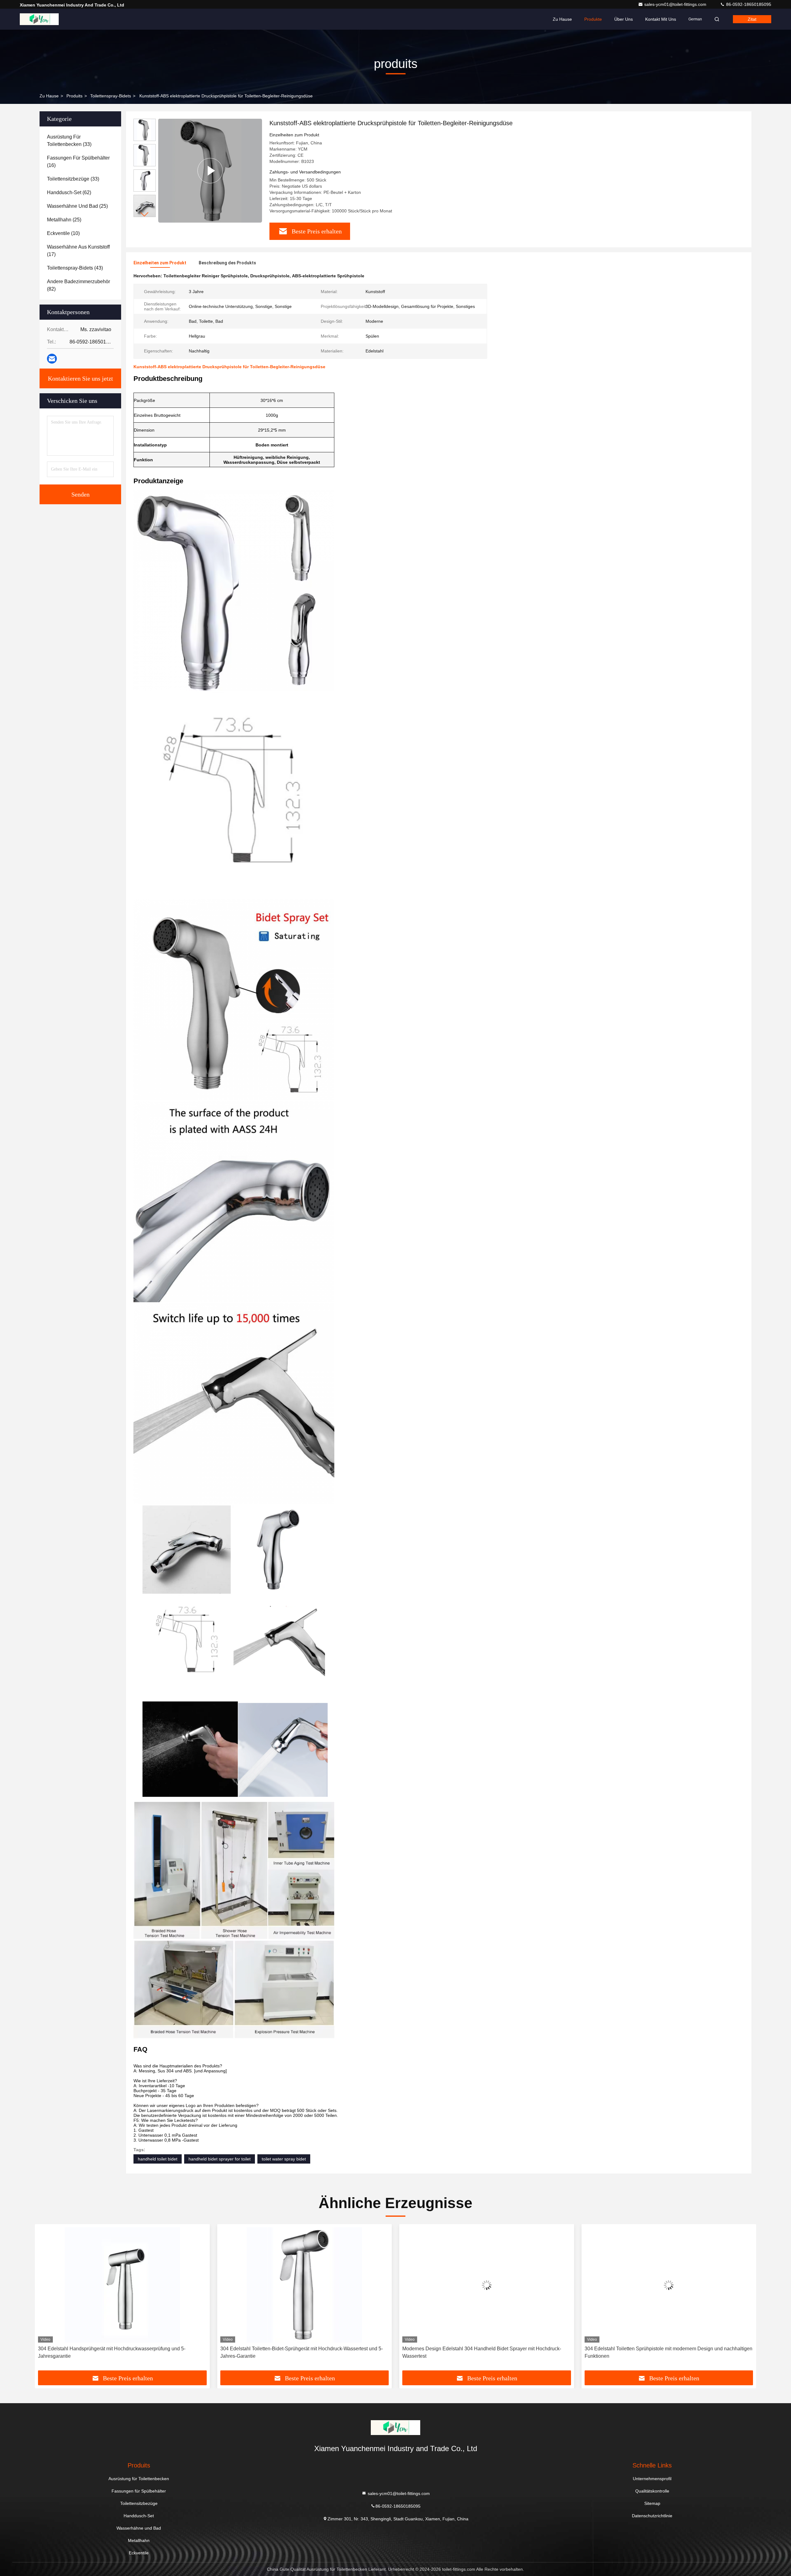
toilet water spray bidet (284, 2159)
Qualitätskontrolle (652, 2491)
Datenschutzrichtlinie (652, 2516)
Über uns (624, 19)
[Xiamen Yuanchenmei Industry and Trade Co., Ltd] (39, 19)
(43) (75, 268)
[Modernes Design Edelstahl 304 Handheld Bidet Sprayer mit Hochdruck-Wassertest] (305, 2285)
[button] (145, 214)
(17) (78, 251)
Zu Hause (562, 19)
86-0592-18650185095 (748, 4)
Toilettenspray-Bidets (111, 96)
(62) (69, 192)
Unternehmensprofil (652, 2479)
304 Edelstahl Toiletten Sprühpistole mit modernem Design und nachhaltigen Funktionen (486, 2352)
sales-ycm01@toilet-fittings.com (676, 4)
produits (74, 96)
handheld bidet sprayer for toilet (220, 2159)
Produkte (593, 19)
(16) (78, 162)
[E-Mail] (52, 359)
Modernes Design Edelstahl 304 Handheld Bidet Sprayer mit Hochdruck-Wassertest (300, 2352)
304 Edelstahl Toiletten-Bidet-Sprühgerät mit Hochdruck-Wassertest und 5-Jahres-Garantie (119, 2352)
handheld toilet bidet (158, 2159)
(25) (77, 206)
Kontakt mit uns (661, 19)
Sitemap (652, 2503)
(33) (69, 141)
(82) (78, 285)
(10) (63, 233)
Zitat (752, 19)
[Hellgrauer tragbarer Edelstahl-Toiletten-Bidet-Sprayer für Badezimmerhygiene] (669, 2285)
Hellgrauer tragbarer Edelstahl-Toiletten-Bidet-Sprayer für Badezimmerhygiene (647, 2352)
